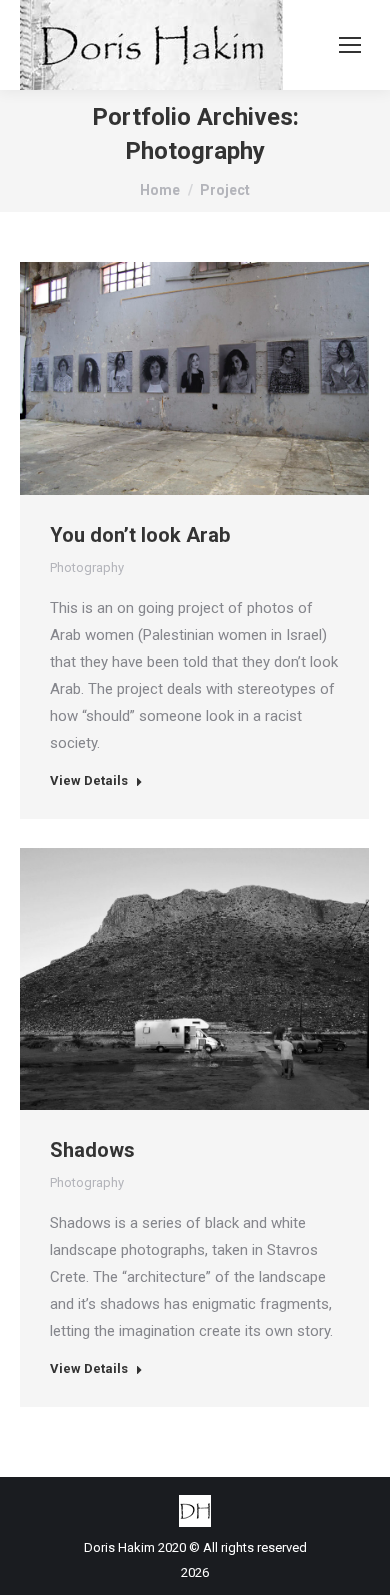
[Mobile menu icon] (350, 45)
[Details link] (222, 378)
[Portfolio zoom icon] (168, 378)
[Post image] (194, 378)
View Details (89, 780)
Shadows (92, 1150)
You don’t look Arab (140, 535)
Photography (87, 567)
